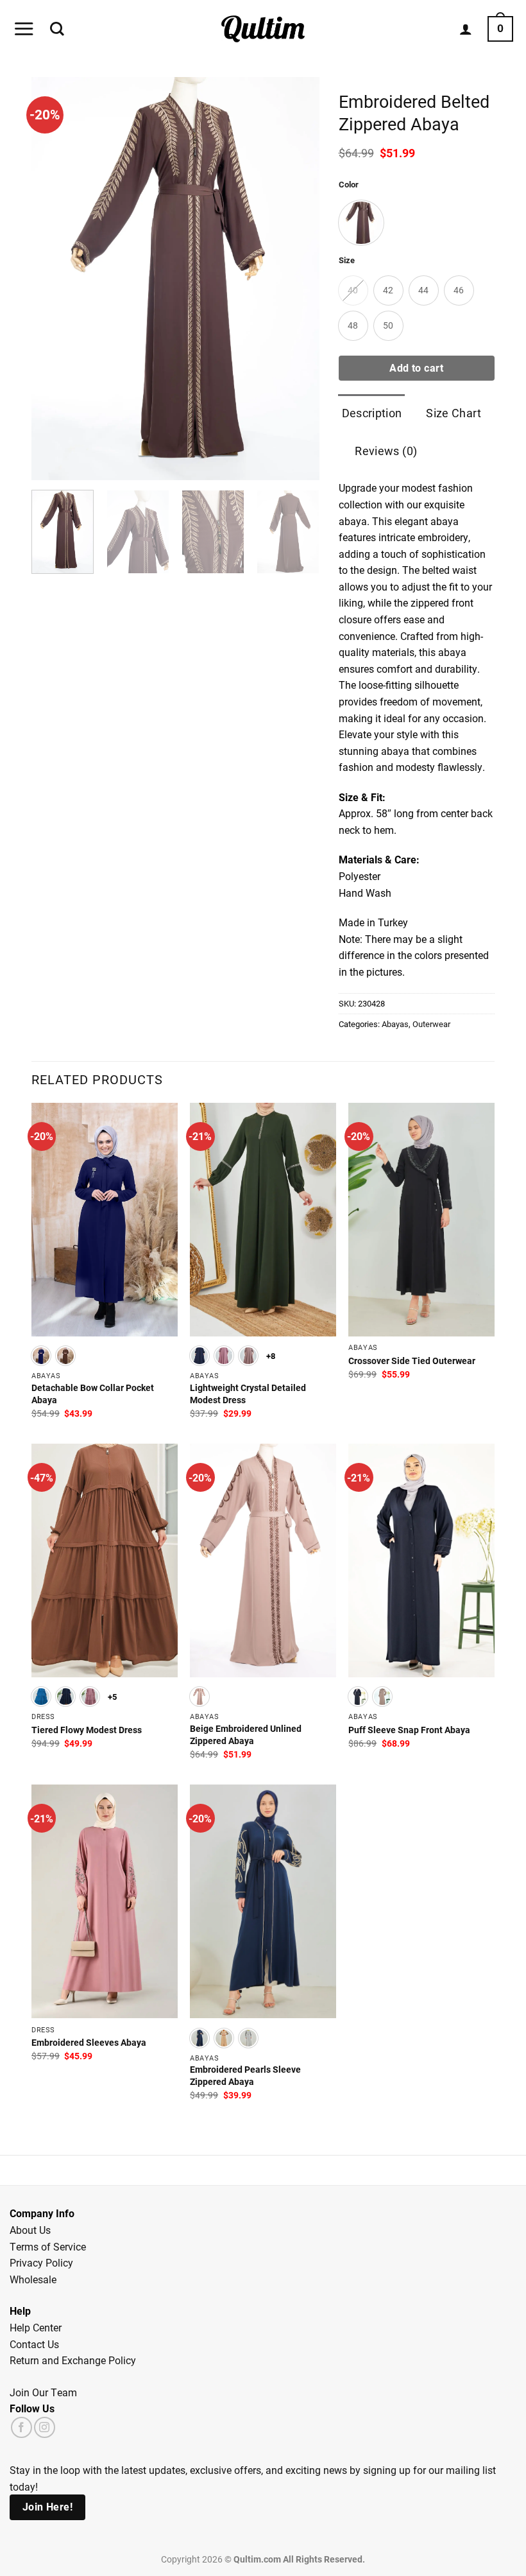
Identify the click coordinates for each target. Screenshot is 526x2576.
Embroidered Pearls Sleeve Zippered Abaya (245, 2076)
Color (349, 185)
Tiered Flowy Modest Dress (87, 1730)
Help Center (36, 2327)
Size (347, 261)
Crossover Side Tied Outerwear (412, 1361)
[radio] (361, 223)
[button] (24, 29)
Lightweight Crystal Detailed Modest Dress (248, 1394)
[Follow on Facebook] (21, 2427)
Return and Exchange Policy (73, 2360)
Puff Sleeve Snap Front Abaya (409, 1730)
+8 (271, 1355)
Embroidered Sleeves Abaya (89, 2043)
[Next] (303, 536)
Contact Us (34, 2344)
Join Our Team (43, 2392)
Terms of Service (48, 2246)
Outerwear (431, 1024)
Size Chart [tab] (454, 413)
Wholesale (33, 2279)
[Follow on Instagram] (45, 2427)
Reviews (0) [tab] (386, 451)
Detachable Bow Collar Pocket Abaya (93, 1394)
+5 (113, 1696)
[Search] (57, 29)
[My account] (466, 29)
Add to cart (416, 368)
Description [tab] (372, 413)
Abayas (395, 1024)
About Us (30, 2230)
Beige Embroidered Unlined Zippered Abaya (246, 1735)
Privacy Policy (41, 2262)
